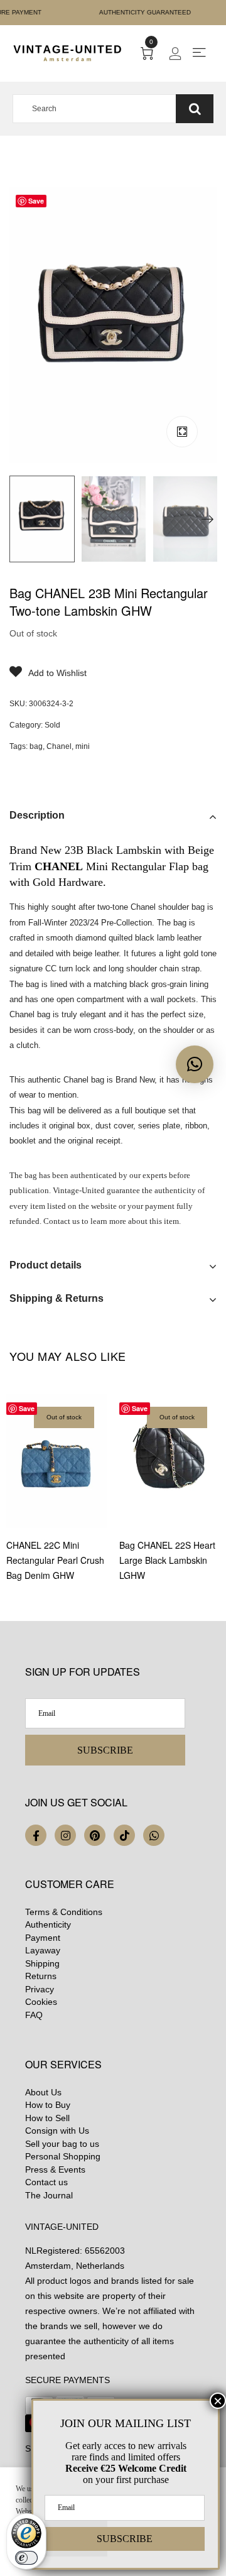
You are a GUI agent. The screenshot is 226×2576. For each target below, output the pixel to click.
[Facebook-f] (36, 1835)
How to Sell (47, 2118)
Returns (41, 1976)
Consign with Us (57, 2131)
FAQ (34, 2015)
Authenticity (48, 1924)
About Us (43, 2092)
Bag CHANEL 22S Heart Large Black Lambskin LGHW (167, 1560)
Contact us (46, 2182)
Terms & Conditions (64, 1912)
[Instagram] (65, 1835)
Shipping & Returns (56, 1298)
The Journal (49, 2195)
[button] (195, 1064)
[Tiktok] (124, 1835)
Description (37, 815)
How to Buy (48, 2105)
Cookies (41, 2002)
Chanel (59, 746)
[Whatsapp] (154, 1835)
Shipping (42, 1963)
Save (36, 201)
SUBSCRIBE (105, 1750)
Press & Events (55, 2169)
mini (83, 746)
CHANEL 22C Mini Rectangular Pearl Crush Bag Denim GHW (55, 1560)
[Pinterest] (95, 1835)
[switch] (26, 2558)
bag (36, 746)
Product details (46, 1265)
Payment (43, 1938)
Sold (52, 725)
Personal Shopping (63, 2156)
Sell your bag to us (62, 2144)
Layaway (43, 1950)
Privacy (40, 1989)
